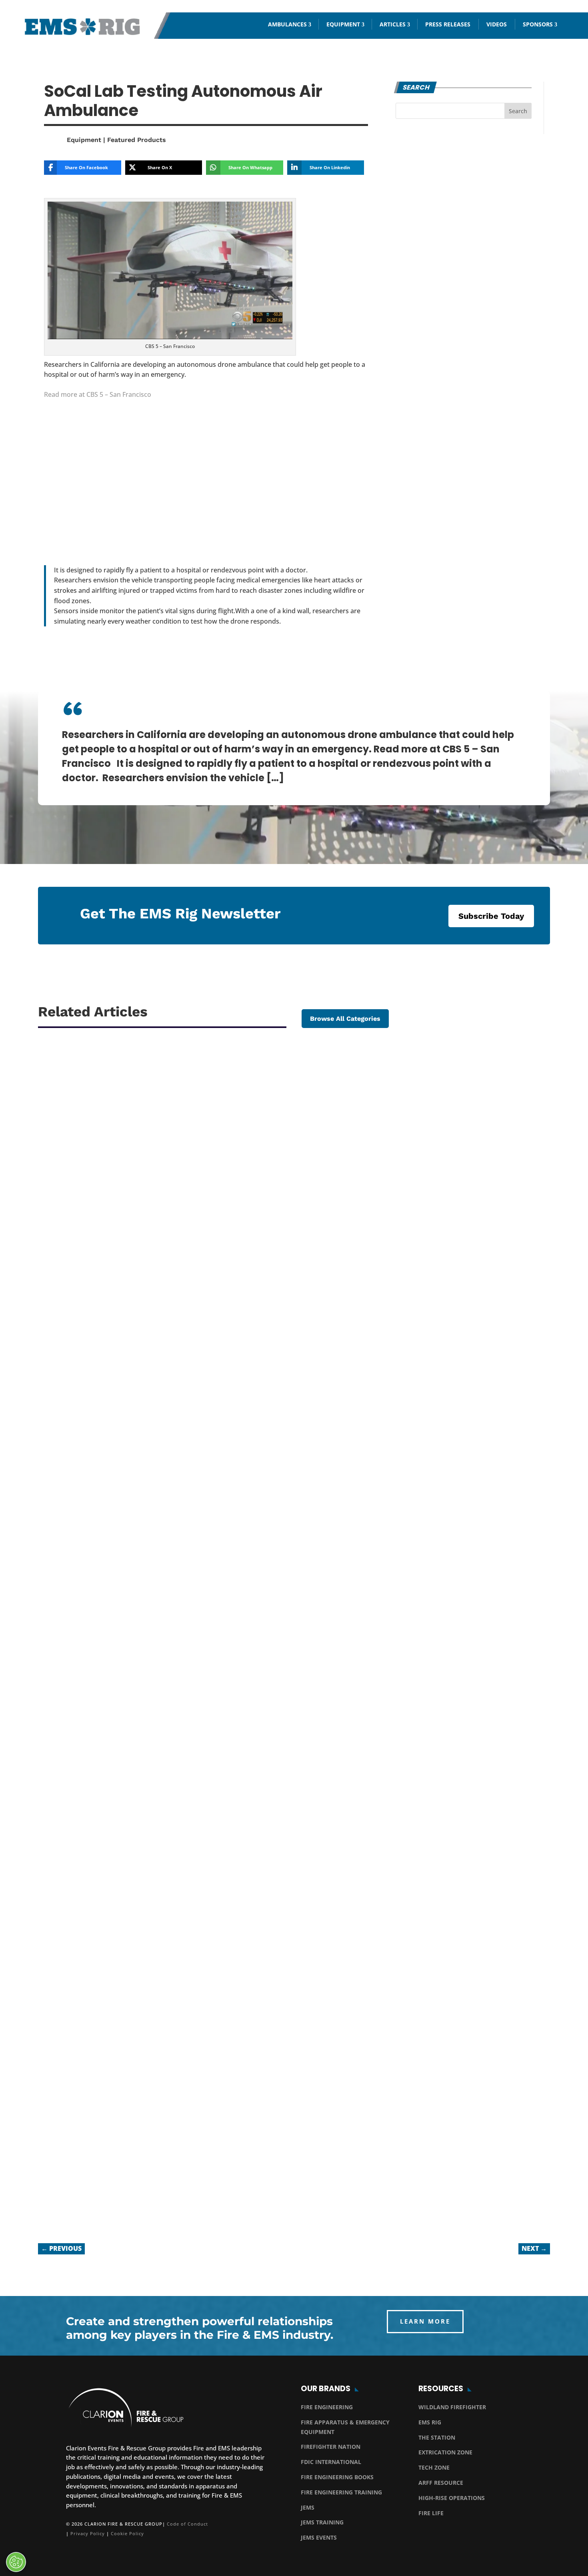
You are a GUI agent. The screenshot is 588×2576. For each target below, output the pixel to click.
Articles (393, 24)
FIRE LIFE (431, 2513)
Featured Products (137, 140)
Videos (497, 24)
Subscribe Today (491, 916)
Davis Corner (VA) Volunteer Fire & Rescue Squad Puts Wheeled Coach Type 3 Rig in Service (230, 1388)
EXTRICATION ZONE (445, 2452)
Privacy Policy (88, 2533)
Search (518, 111)
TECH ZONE (434, 2467)
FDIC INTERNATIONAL (331, 2462)
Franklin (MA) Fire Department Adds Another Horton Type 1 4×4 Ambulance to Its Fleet (221, 1778)
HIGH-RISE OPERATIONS (452, 2498)
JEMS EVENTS (319, 2537)
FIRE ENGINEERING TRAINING (341, 2492)
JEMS (308, 2507)
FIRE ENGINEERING (327, 2407)
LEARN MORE (425, 2321)
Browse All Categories (345, 1019)
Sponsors (538, 24)
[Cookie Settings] (16, 2562)
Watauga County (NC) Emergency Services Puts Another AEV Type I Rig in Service (209, 2180)
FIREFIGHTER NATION (331, 2447)
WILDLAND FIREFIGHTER (452, 2407)
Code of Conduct (187, 2524)
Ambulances (287, 24)
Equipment (343, 24)
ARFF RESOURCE (441, 2483)
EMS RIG (430, 2422)
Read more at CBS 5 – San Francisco (98, 394)
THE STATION (437, 2437)
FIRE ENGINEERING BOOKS (337, 2477)
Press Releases (448, 24)
